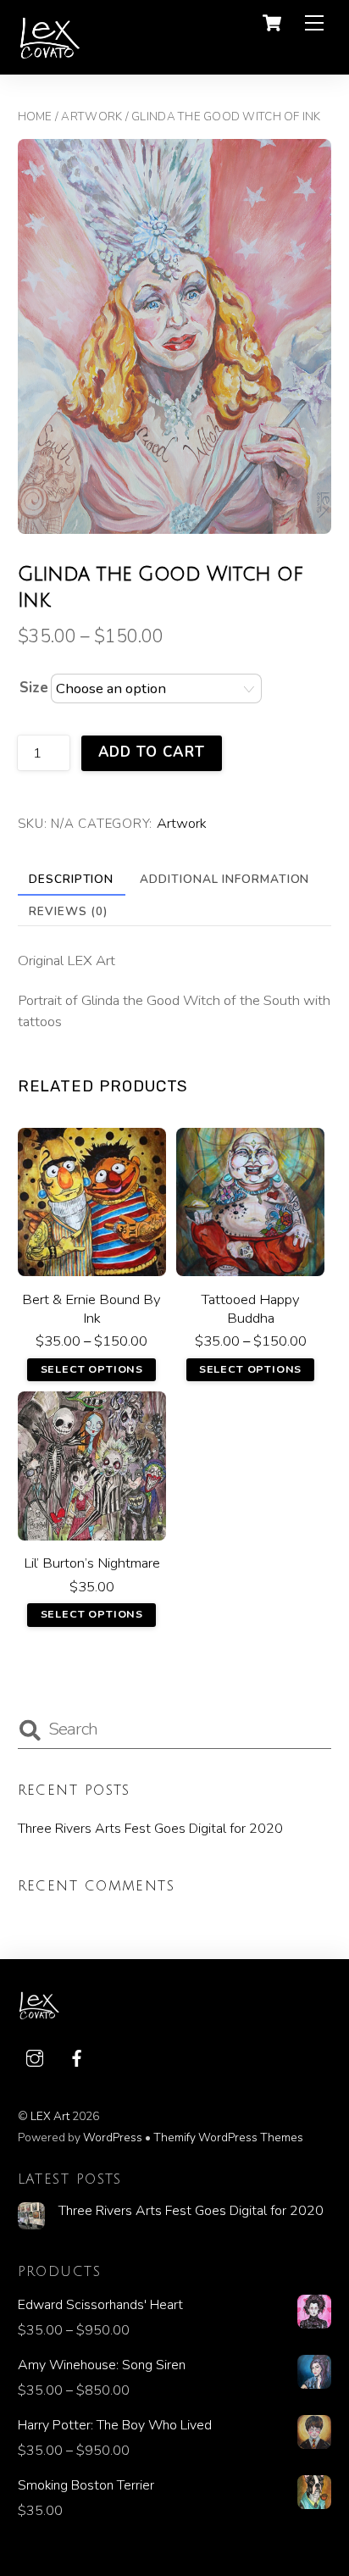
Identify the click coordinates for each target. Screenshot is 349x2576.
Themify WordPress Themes (228, 2137)
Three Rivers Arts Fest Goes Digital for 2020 (150, 1829)
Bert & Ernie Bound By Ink (91, 1309)
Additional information (224, 879)
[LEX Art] (50, 53)
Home (35, 117)
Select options (92, 1369)
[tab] (72, 880)
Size (34, 688)
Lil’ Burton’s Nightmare (92, 1563)
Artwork (91, 117)
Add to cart (152, 752)
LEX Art (50, 2116)
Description (71, 879)
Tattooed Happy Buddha (250, 1309)
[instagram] (35, 2057)
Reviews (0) (68, 911)
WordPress (113, 2137)
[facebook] (77, 2057)
